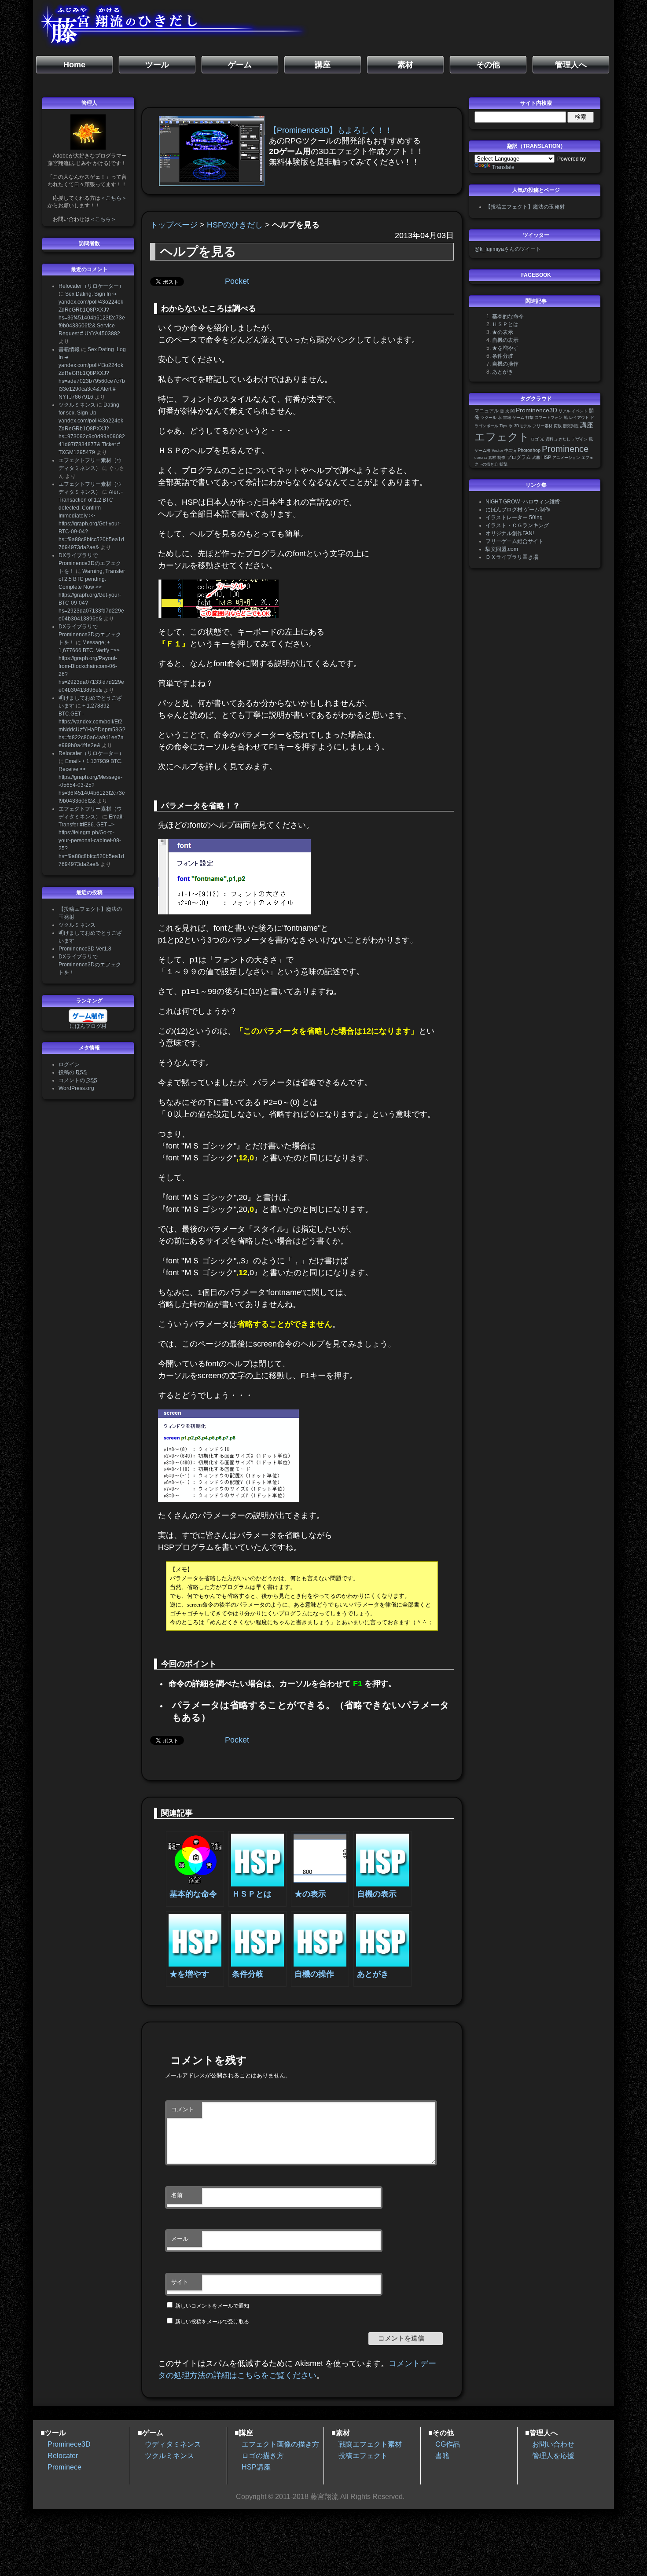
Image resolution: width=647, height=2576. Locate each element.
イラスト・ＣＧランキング (517, 525)
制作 (501, 458)
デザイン (580, 439)
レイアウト (579, 418)
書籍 (507, 418)
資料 (549, 439)
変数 (558, 426)
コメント (183, 2109)
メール (180, 2239)
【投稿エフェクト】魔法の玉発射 (525, 207)
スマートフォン (549, 418)
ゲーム (518, 418)
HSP (546, 457)
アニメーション (566, 458)
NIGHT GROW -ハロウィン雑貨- (524, 502)
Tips (504, 426)
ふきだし (562, 439)
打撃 (529, 418)
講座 (587, 425)
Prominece (64, 2467)
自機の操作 (505, 364)
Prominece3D (69, 2444)
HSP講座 (256, 2467)
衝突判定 (571, 426)
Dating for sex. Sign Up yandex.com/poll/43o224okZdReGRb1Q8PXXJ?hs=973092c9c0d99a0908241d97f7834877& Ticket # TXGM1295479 (92, 429)
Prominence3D (537, 410)
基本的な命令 (508, 316)
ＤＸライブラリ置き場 (512, 557)
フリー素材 (542, 426)
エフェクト (502, 437)
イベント (580, 411)
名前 (177, 2195)
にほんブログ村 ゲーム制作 (518, 510)
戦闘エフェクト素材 (370, 2444)
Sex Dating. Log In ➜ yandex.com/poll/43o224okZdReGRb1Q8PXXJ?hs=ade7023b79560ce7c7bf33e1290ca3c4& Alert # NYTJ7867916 (92, 373)
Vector (497, 451)
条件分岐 (503, 356)
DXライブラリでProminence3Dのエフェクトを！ (90, 563)
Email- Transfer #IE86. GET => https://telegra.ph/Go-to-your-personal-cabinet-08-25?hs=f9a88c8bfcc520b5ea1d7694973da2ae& (91, 840)
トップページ (174, 225)
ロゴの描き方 (263, 2456)
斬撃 (504, 464)
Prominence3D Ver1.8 (85, 949)
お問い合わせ (553, 2444)
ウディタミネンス (173, 2444)
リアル (564, 411)
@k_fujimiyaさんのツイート (508, 249)
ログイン (69, 1064)
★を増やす (505, 348)
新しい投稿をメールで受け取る (212, 2322)
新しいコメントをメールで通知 (212, 2306)
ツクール (489, 418)
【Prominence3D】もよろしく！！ (331, 130)
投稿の (73, 1072)
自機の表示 (505, 340)
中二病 (510, 451)
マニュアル (487, 411)
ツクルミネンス (77, 405)
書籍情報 (69, 349)
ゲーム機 (482, 451)
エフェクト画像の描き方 (280, 2444)
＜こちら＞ (114, 198)
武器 (536, 458)
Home (74, 65)
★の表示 (503, 332)
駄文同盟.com (502, 549)
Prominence (565, 449)
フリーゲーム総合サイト (515, 541)
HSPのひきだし (235, 225)
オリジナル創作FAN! (510, 533)
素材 (492, 458)
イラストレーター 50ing (514, 517)
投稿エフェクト (363, 2456)
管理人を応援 (553, 2456)
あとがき (503, 372)
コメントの (78, 1080)
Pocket (237, 281)
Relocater (63, 2456)
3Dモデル (523, 426)
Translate (503, 167)
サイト (180, 2282)
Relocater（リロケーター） (91, 286)
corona (481, 458)
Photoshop (529, 450)
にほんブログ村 (88, 1026)
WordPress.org (76, 1088)
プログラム (519, 457)
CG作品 (448, 2444)
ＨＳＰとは (505, 324)
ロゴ (535, 439)
